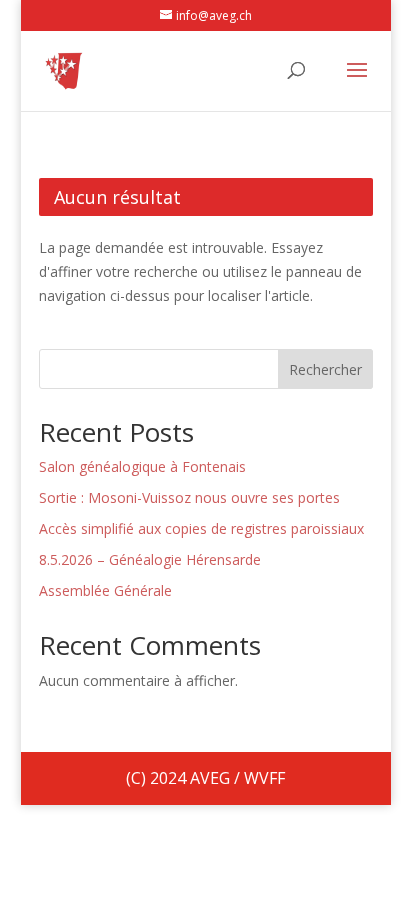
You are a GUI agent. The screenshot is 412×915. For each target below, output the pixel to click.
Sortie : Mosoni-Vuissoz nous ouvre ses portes (189, 497)
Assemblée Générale (105, 590)
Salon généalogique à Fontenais (142, 466)
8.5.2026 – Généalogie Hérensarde (150, 559)
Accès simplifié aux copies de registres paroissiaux (201, 528)
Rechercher (325, 369)
